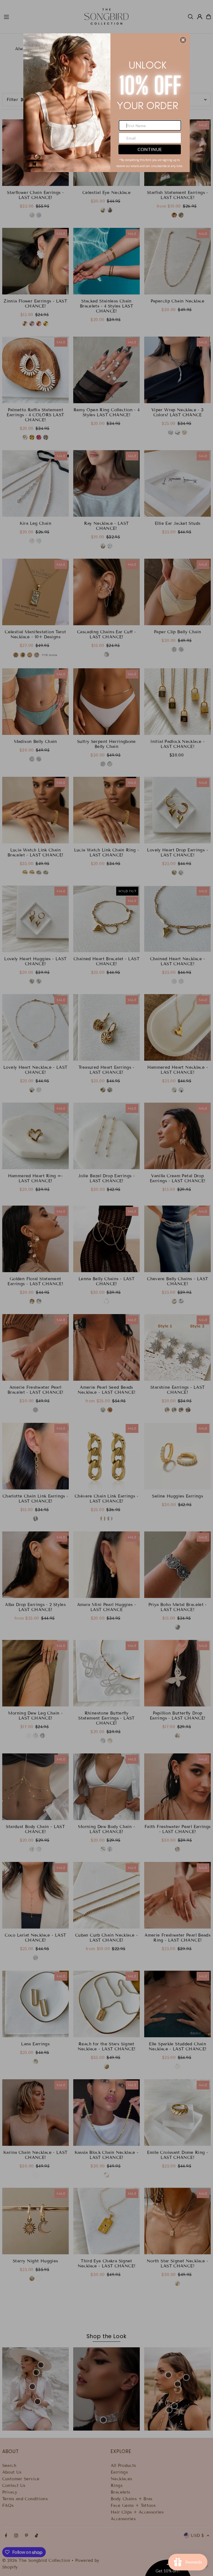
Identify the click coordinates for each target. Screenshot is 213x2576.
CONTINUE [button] (150, 149)
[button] (183, 40)
